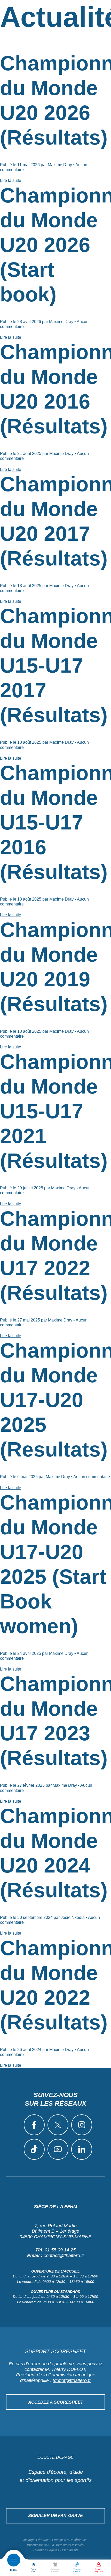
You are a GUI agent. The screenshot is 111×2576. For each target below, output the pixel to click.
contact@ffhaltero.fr (64, 2256)
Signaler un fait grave (55, 2516)
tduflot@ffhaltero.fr (72, 2380)
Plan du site (70, 2550)
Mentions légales (47, 2550)
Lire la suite (11, 180)
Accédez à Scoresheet (56, 2402)
